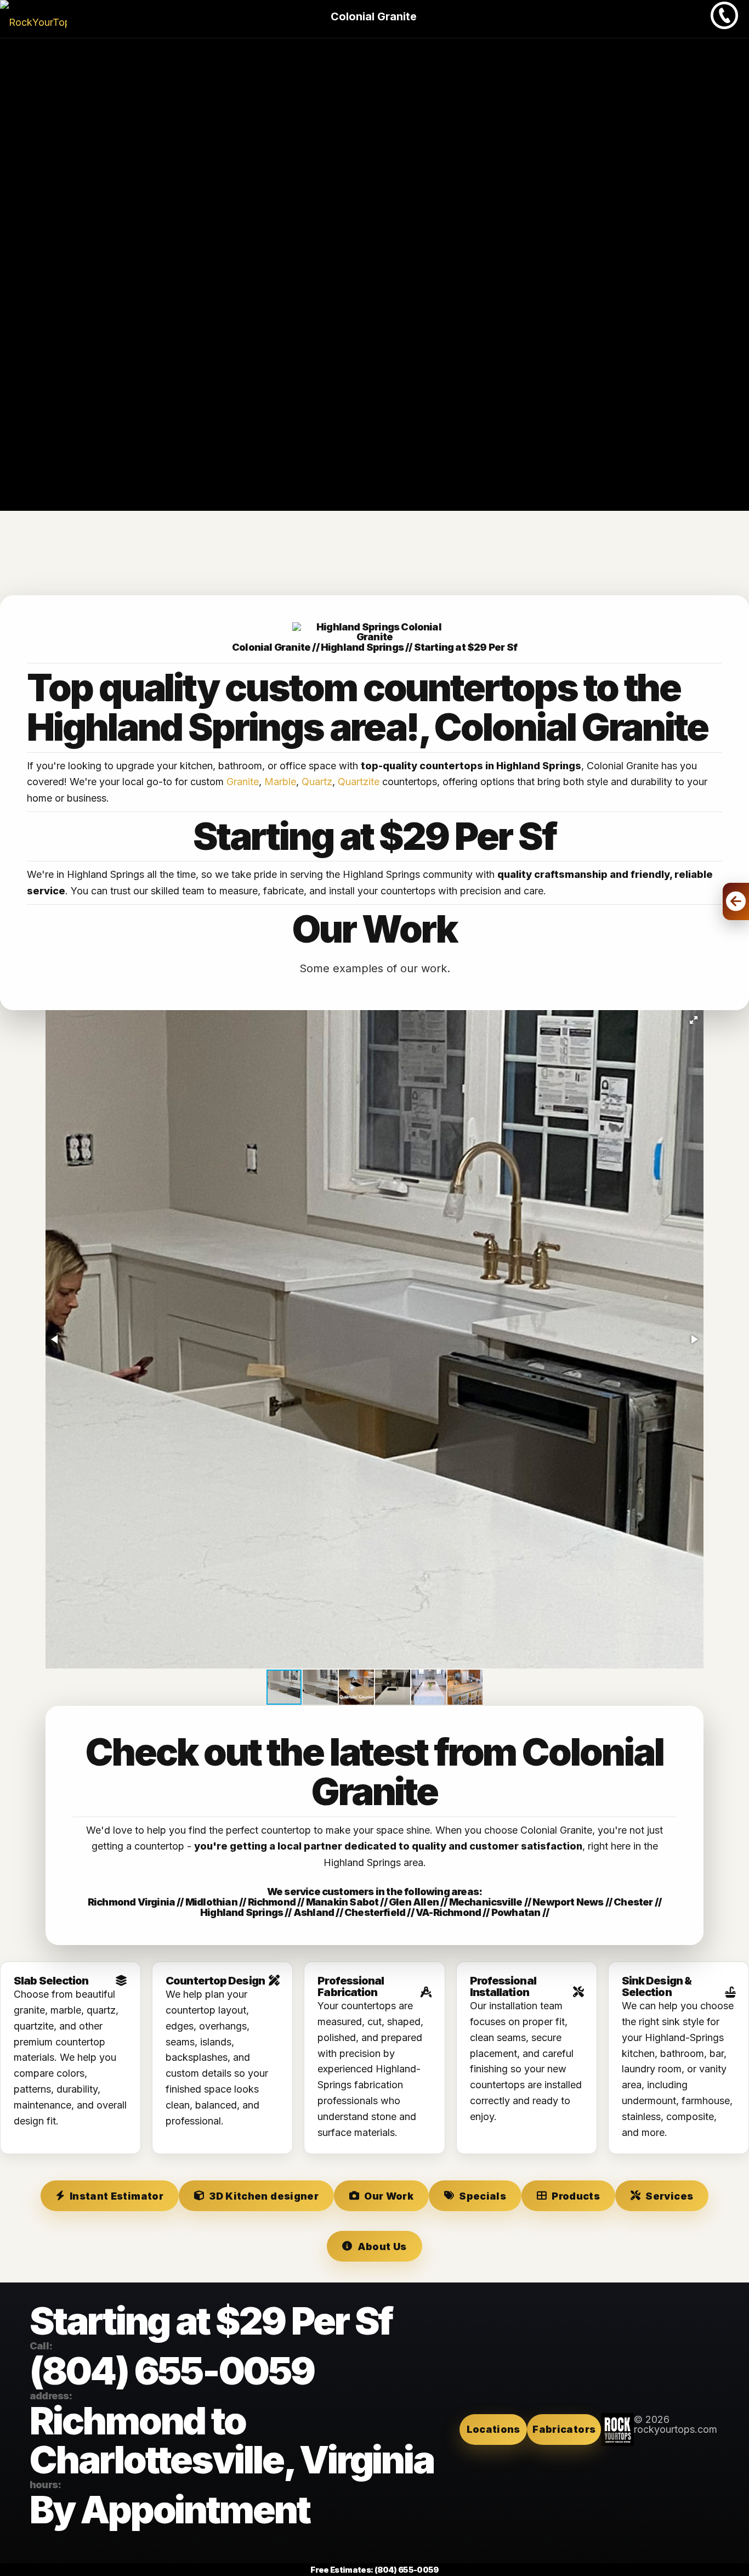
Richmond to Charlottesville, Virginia (232, 2440)
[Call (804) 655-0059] (724, 26)
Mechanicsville (486, 1902)
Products (576, 2196)
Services (669, 2196)
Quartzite (359, 782)
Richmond (272, 1902)
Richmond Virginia (131, 1902)
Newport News (568, 1902)
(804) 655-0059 (172, 2371)
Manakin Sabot (342, 1902)
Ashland (314, 1912)
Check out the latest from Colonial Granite (374, 1772)
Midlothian (211, 1902)
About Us (382, 2247)
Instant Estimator (117, 2196)
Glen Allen (414, 1902)
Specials (483, 2196)
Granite (243, 782)
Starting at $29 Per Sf (466, 647)
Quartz (317, 782)
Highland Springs (242, 1912)
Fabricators (564, 2429)
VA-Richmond (448, 1912)
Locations (493, 2429)
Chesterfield (375, 1912)
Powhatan (516, 1912)
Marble (280, 782)
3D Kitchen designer (264, 2196)
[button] (694, 1020)
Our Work (389, 2196)
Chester (633, 1902)
